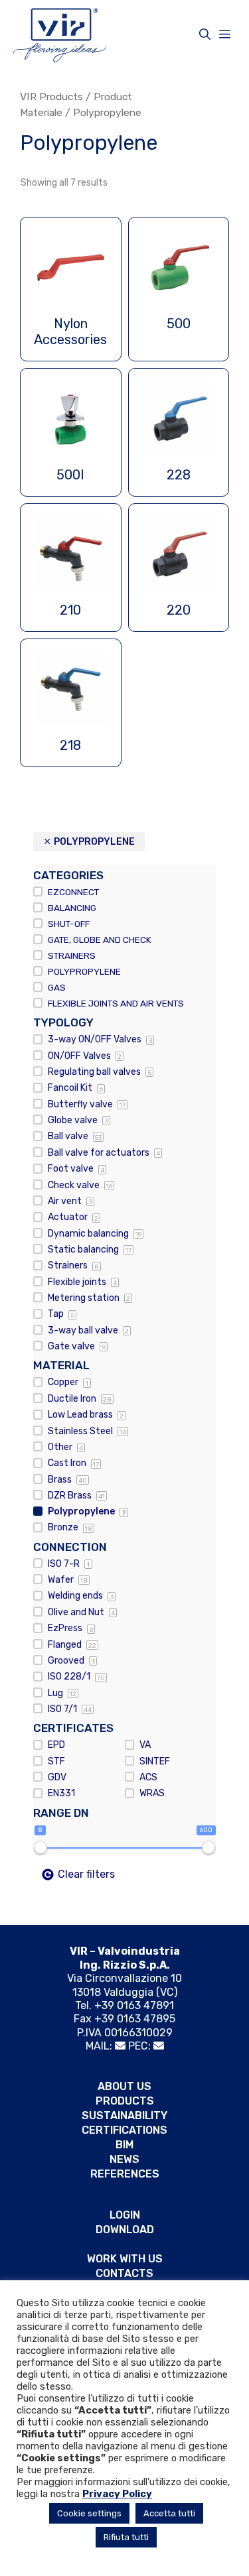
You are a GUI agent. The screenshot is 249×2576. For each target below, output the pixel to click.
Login (125, 2215)
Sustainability (124, 2116)
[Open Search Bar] (205, 34)
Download (125, 2230)
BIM (124, 2145)
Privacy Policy (117, 2494)
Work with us (125, 2259)
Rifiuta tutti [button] (126, 2537)
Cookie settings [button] (89, 2513)
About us (124, 2086)
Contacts (124, 2273)
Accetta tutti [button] (169, 2513)
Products (125, 2101)
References (125, 2174)
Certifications (124, 2130)
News (124, 2159)
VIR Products (51, 96)
